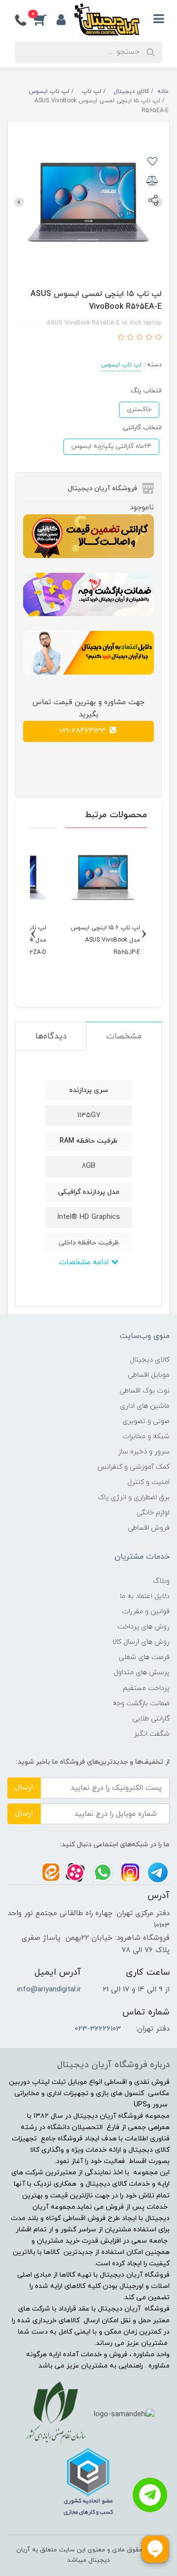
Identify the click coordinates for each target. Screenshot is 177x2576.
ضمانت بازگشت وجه (141, 1703)
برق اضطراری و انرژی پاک (134, 1497)
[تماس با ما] (150, 2495)
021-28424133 (84, 731)
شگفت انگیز (152, 1734)
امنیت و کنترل (148, 1482)
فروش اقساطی (149, 1528)
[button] (45, 19)
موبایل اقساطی (149, 1375)
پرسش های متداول (142, 1673)
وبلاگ (161, 1581)
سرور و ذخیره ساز (144, 1452)
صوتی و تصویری (146, 1421)
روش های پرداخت (144, 1627)
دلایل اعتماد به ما (145, 1596)
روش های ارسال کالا (141, 1642)
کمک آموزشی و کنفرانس (133, 1467)
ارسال (24, 1788)
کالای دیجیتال (150, 1360)
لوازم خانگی (153, 1513)
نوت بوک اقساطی (145, 1391)
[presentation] (19, 202)
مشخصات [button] (124, 1036)
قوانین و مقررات (146, 1612)
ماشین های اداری (145, 1406)
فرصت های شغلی (144, 1657)
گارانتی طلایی (151, 1719)
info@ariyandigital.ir (49, 1990)
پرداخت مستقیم (146, 1688)
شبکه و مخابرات (146, 1436)
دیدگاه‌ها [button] (51, 1036)
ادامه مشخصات (85, 1262)
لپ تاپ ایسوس (121, 365)
